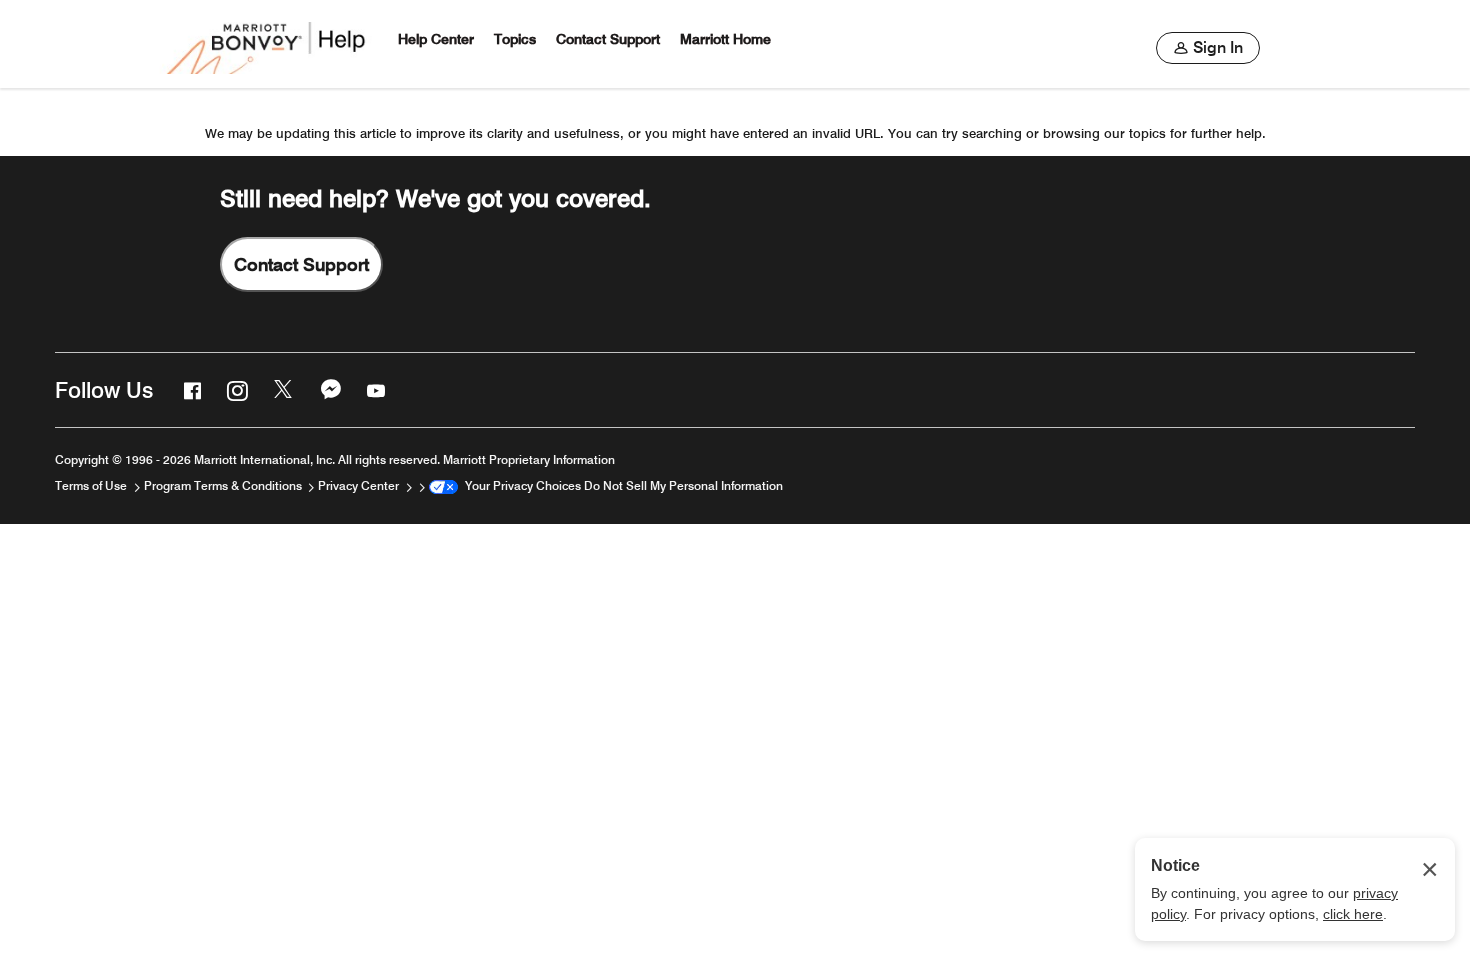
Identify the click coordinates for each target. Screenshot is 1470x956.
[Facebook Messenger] (329, 390)
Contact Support (608, 39)
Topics (515, 39)
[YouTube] (374, 390)
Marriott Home (725, 39)
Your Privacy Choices (519, 485)
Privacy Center (360, 485)
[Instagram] (235, 390)
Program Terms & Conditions (224, 485)
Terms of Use (92, 485)
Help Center (436, 39)
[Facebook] (190, 390)
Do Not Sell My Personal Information (683, 485)
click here (1353, 914)
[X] (282, 390)
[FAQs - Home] (268, 44)
